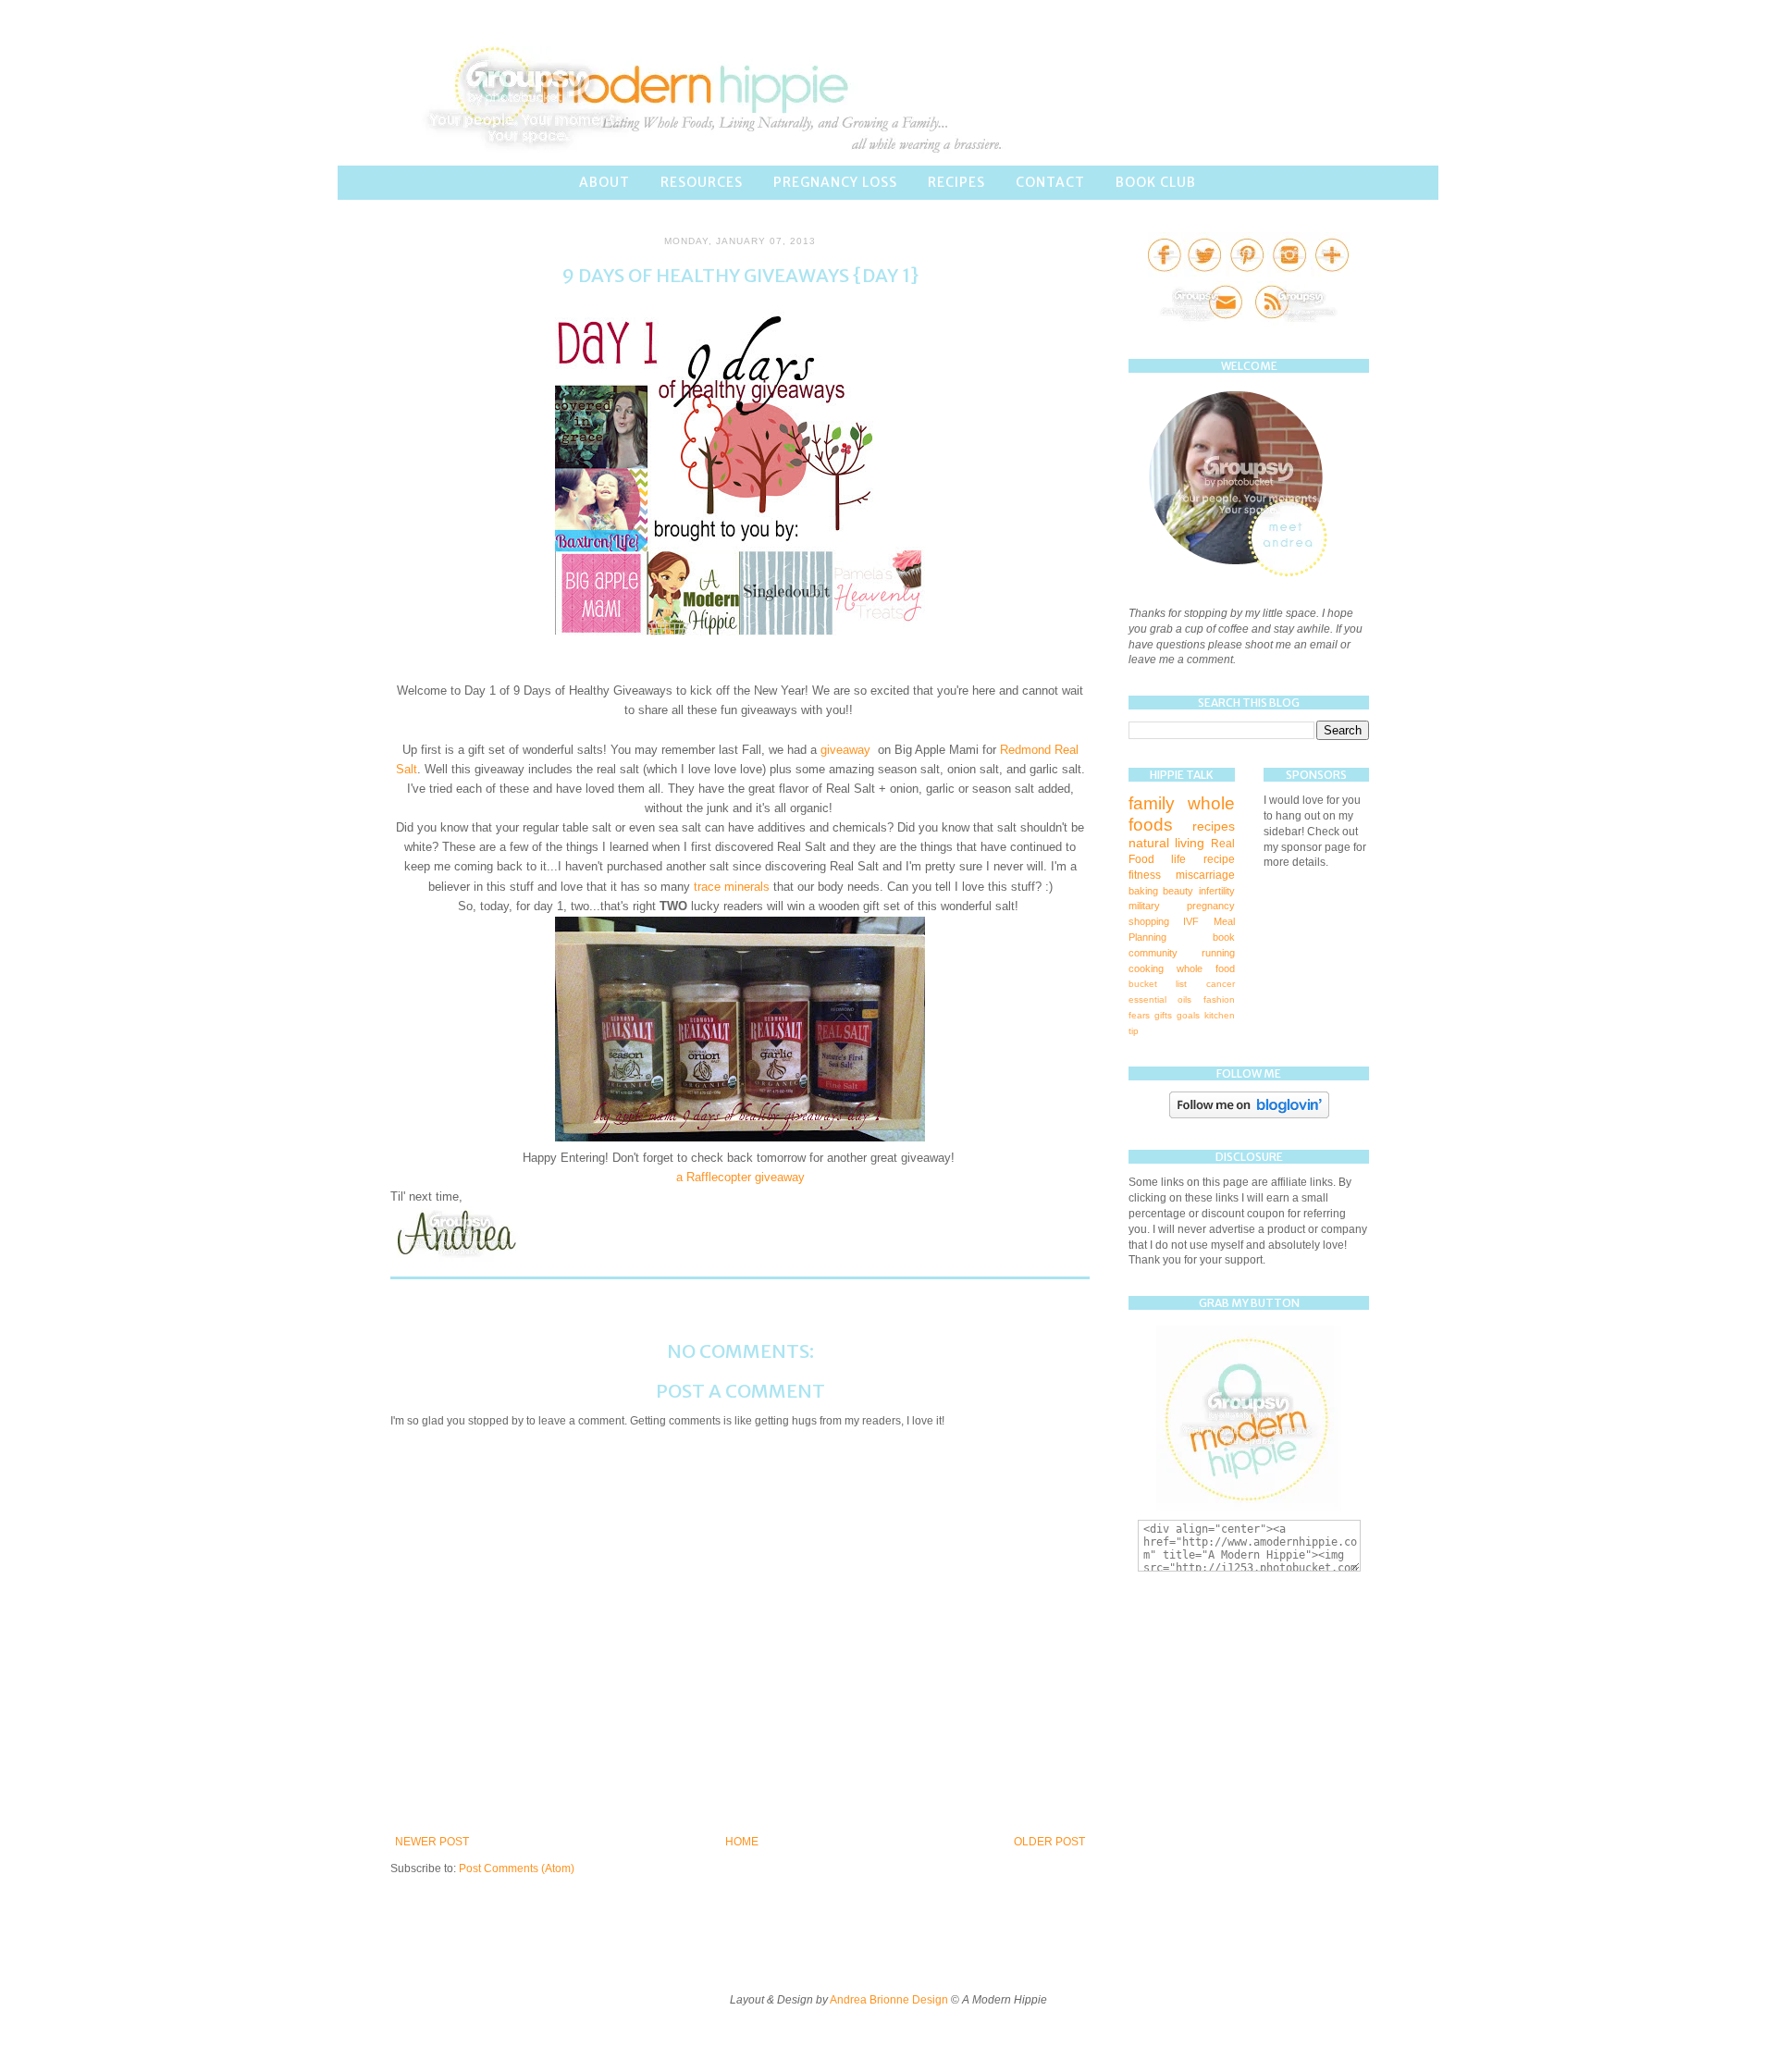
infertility (1217, 891)
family (1152, 803)
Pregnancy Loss (835, 182)
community (1153, 953)
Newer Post (432, 1842)
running (1218, 953)
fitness (1145, 875)
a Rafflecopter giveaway (740, 1177)
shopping (1149, 921)
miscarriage (1205, 875)
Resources (702, 182)
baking (1143, 891)
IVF (1191, 921)
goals (1188, 1015)
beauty (1178, 891)
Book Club (1156, 182)
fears (1139, 1015)
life (1178, 859)
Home (742, 1842)
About (604, 182)
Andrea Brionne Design (890, 2000)
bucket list (1158, 984)
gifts (1163, 1015)
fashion (1219, 999)
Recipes (956, 182)
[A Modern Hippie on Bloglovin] (1249, 1115)
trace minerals (732, 887)
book (1224, 937)
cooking (1146, 968)
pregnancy (1211, 906)
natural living (1166, 843)
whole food (1206, 968)
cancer (1221, 984)
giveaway (847, 750)
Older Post (1049, 1842)
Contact (1050, 182)
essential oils (1160, 999)
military (1144, 906)
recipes (1214, 826)
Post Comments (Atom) (517, 1868)
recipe (1219, 859)
